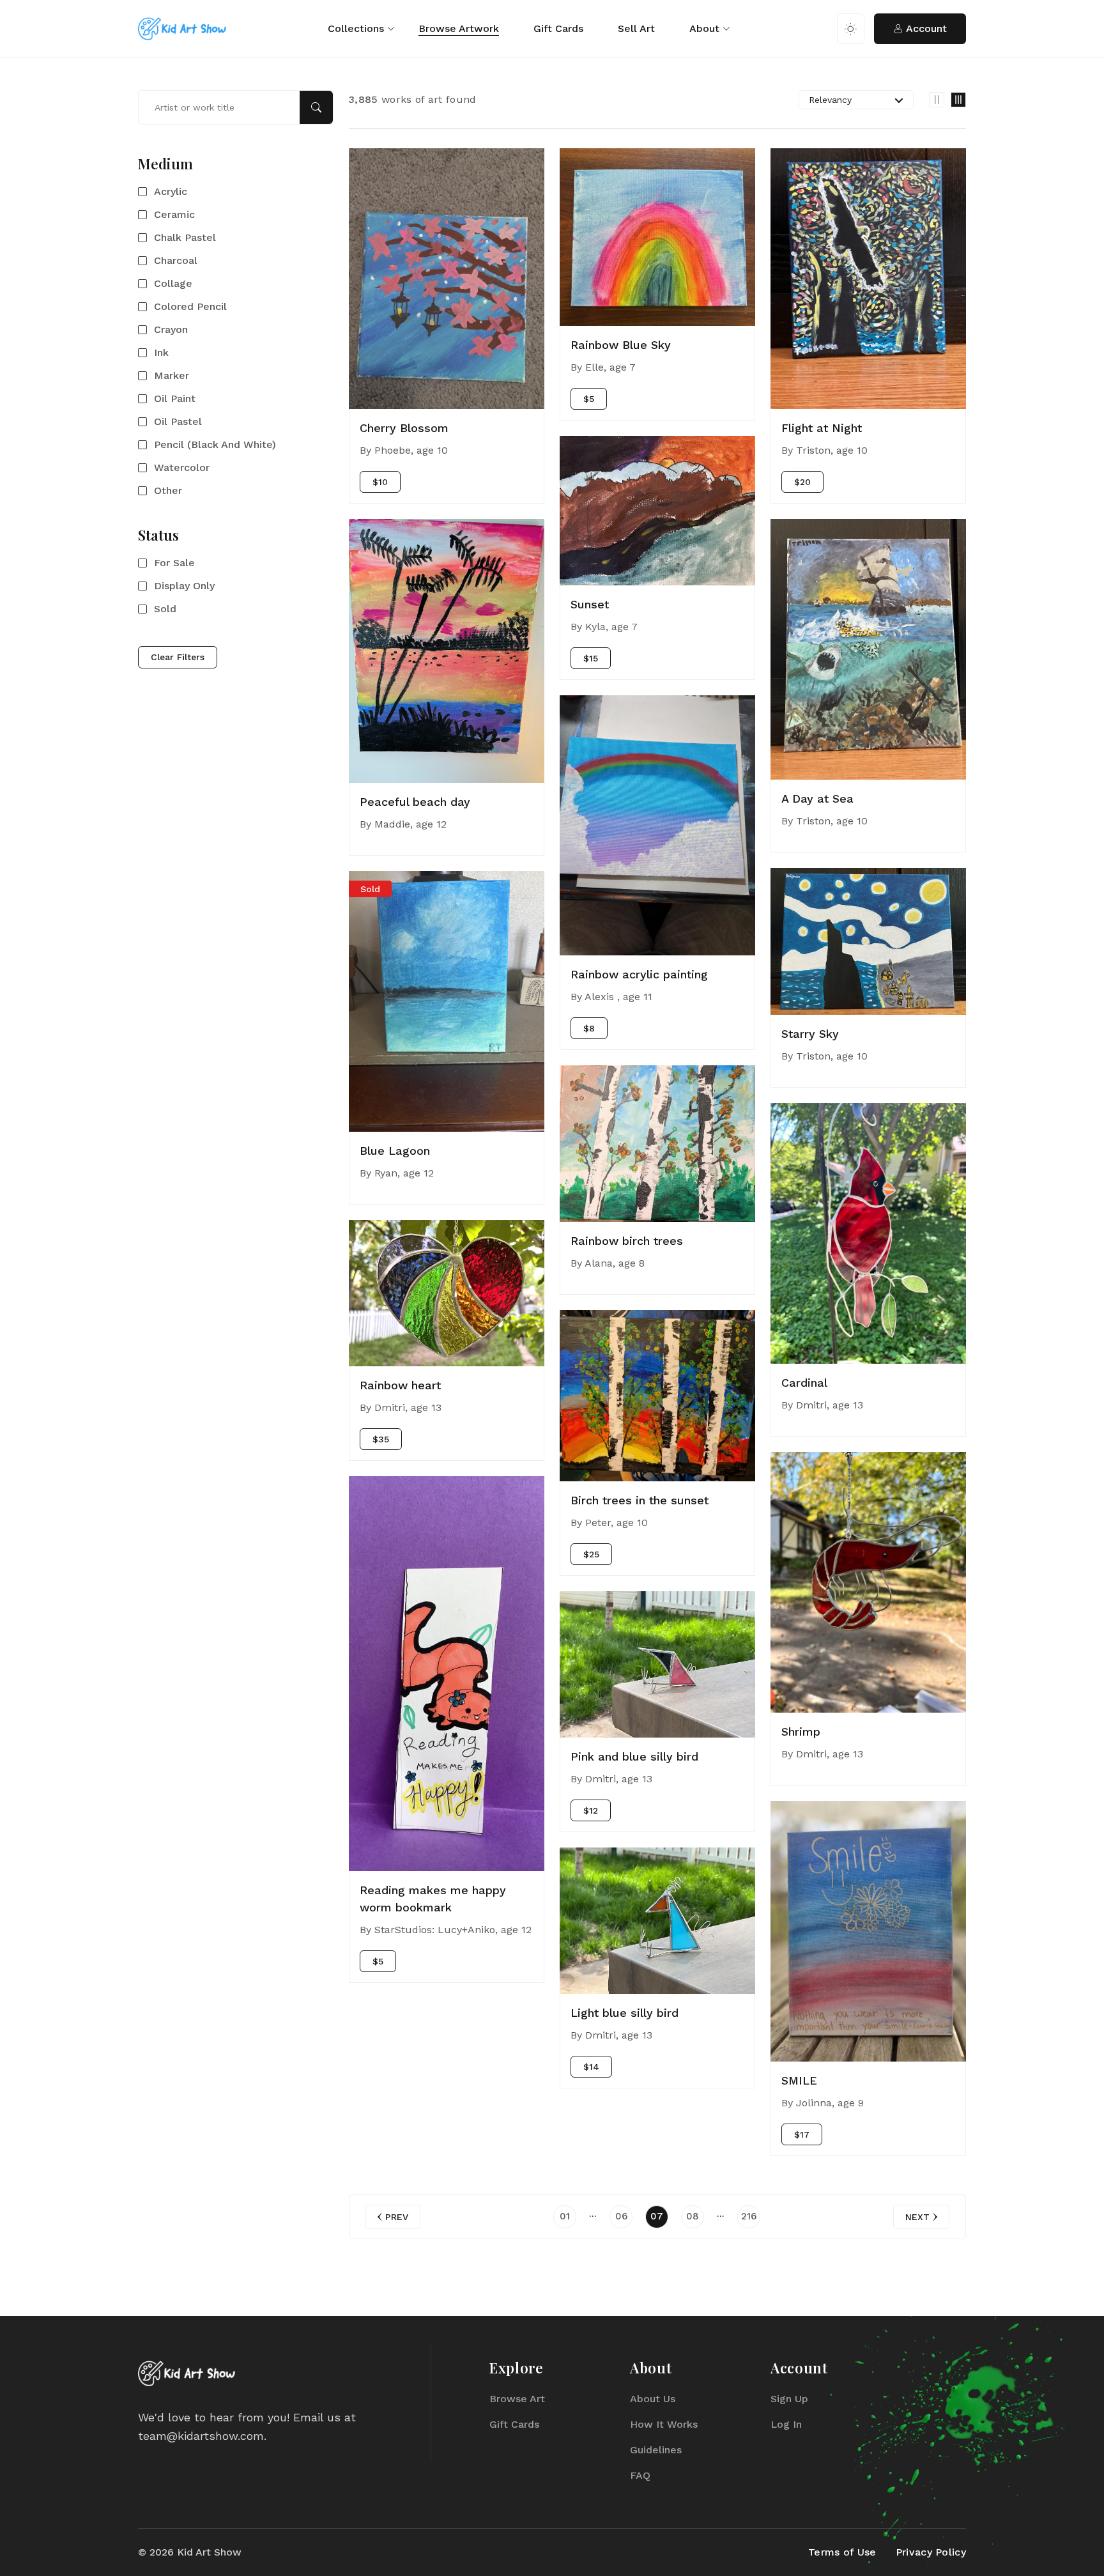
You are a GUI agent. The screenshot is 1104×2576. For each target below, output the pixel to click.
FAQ (640, 2475)
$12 (591, 1810)
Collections (356, 28)
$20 (802, 482)
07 (657, 2216)
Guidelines (656, 2450)
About (704, 28)
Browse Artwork (459, 28)
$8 (589, 1028)
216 (749, 2216)
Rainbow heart (400, 1385)
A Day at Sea (817, 798)
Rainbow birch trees (627, 1241)
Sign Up (789, 2399)
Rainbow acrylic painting (639, 974)
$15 (591, 658)
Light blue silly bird (625, 2013)
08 (693, 2216)
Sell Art (636, 28)
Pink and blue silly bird (634, 1756)
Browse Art (517, 2399)
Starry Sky (810, 1034)
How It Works (664, 2424)
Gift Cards (558, 28)
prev (397, 2217)
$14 (591, 2067)
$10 (380, 482)
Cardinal (804, 1383)
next (917, 2217)
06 (621, 2216)
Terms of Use (842, 2552)
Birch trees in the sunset (640, 1500)
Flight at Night (822, 428)
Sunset (590, 604)
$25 (591, 1554)
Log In (786, 2424)
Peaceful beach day (415, 802)
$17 (802, 2134)
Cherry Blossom (404, 428)
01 (565, 2216)
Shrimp (801, 1731)
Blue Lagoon (395, 1151)
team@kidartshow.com (201, 2436)
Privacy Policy (931, 2552)
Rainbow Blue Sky (621, 345)
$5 (378, 1961)
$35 (381, 1439)
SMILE (799, 2080)
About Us (653, 2399)
